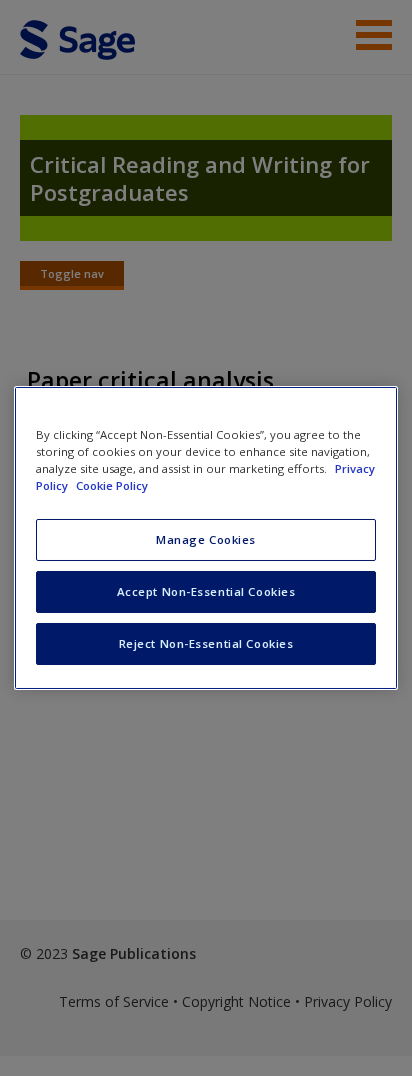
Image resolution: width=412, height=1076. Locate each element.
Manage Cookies (206, 539)
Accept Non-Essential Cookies (206, 591)
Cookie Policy (112, 485)
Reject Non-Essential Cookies (206, 643)
